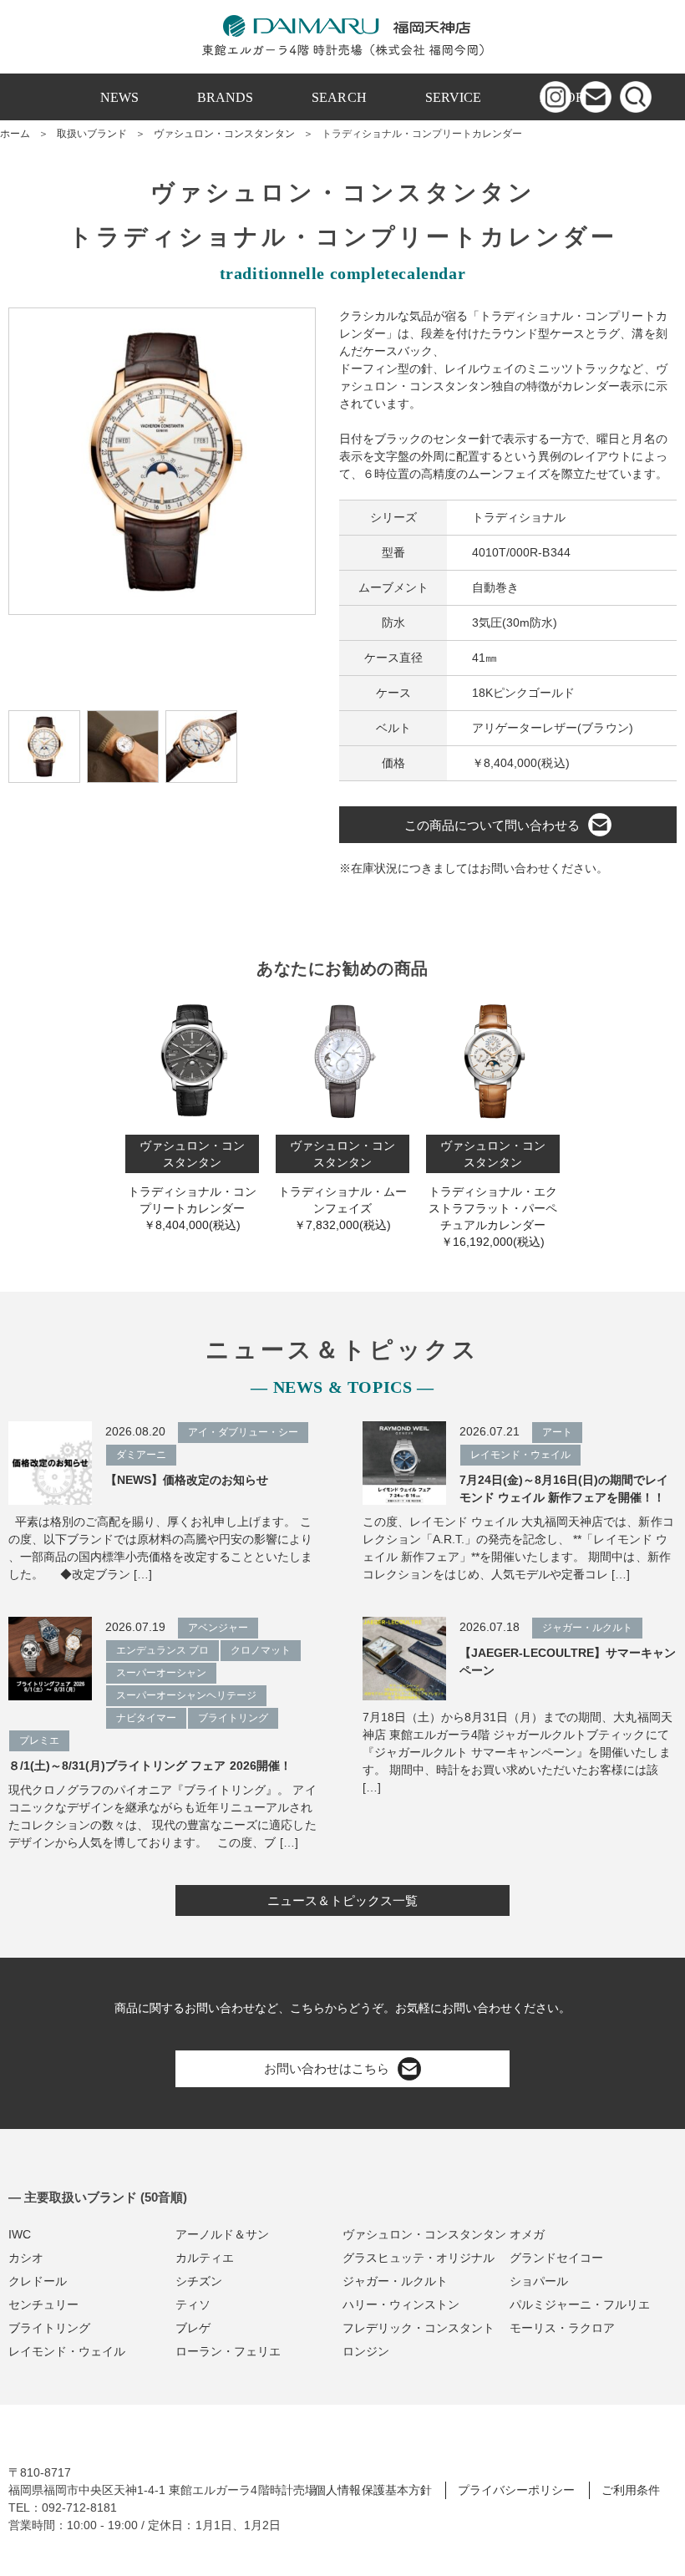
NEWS (119, 97)
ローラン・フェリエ (228, 2351)
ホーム (15, 134)
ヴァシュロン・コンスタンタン (224, 134)
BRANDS (225, 97)
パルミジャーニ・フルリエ (580, 2304)
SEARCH (339, 97)
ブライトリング (49, 2328)
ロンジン (366, 2351)
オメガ (527, 2234)
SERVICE (453, 97)
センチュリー (43, 2304)
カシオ (26, 2258)
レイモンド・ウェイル (67, 2351)
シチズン (199, 2281)
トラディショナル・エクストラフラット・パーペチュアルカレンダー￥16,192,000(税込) (493, 1194)
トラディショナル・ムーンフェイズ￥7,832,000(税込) (342, 1185)
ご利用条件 (631, 2490)
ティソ (193, 2304)
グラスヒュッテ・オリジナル (419, 2258)
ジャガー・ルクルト (395, 2281)
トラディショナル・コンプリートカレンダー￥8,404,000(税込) (192, 1185)
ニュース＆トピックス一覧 (342, 1900)
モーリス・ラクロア (562, 2328)
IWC (20, 2234)
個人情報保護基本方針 (373, 2490)
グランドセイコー (556, 2258)
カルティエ (205, 2258)
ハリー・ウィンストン (401, 2304)
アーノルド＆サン (222, 2234)
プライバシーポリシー (516, 2490)
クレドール (38, 2281)
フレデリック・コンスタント (419, 2328)
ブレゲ (193, 2328)
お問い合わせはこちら (327, 2068)
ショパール (539, 2281)
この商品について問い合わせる (492, 825)
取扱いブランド (92, 134)
